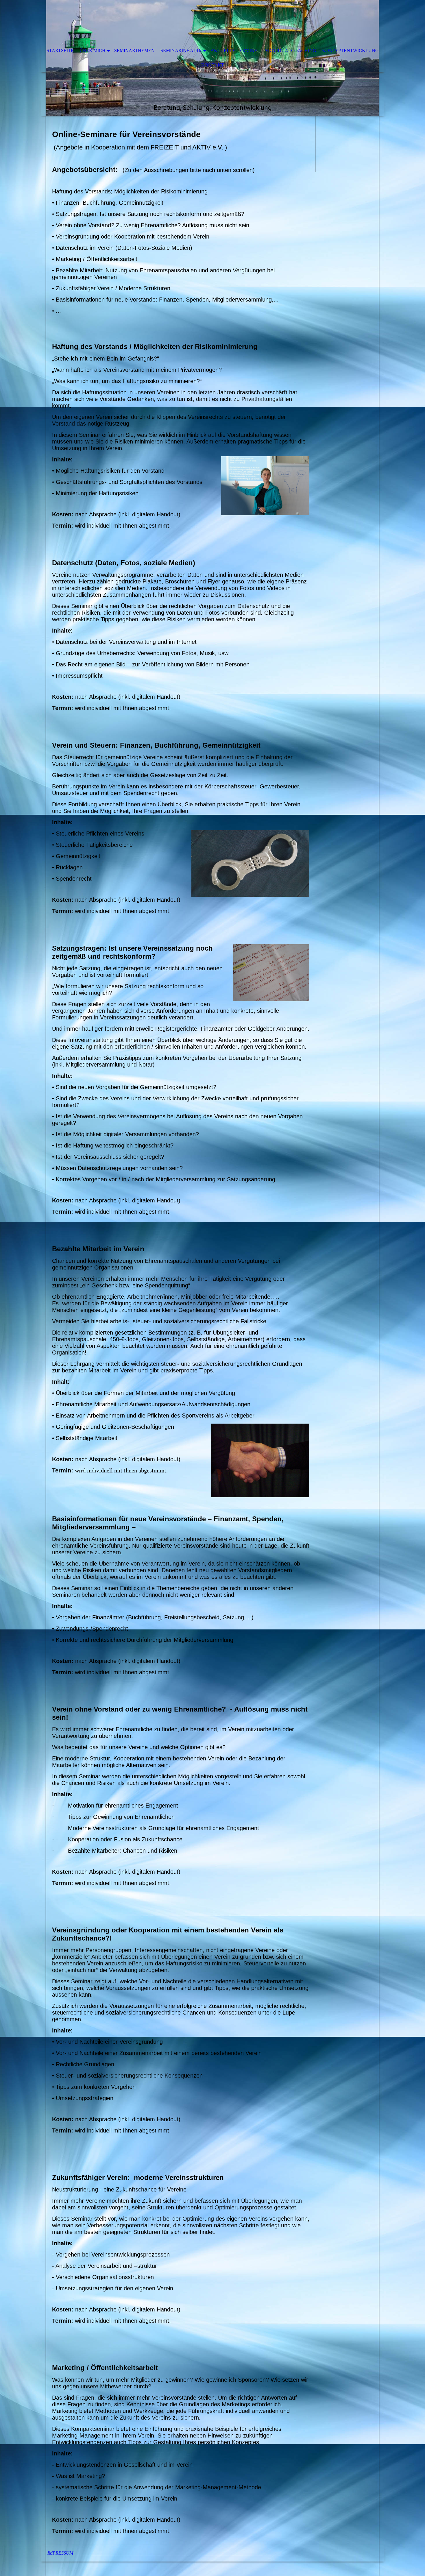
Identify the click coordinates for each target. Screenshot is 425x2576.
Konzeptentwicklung (350, 50)
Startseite (60, 50)
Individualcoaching (290, 50)
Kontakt (213, 65)
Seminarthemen (134, 50)
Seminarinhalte (181, 50)
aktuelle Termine (234, 50)
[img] (195, 22)
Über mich (93, 50)
